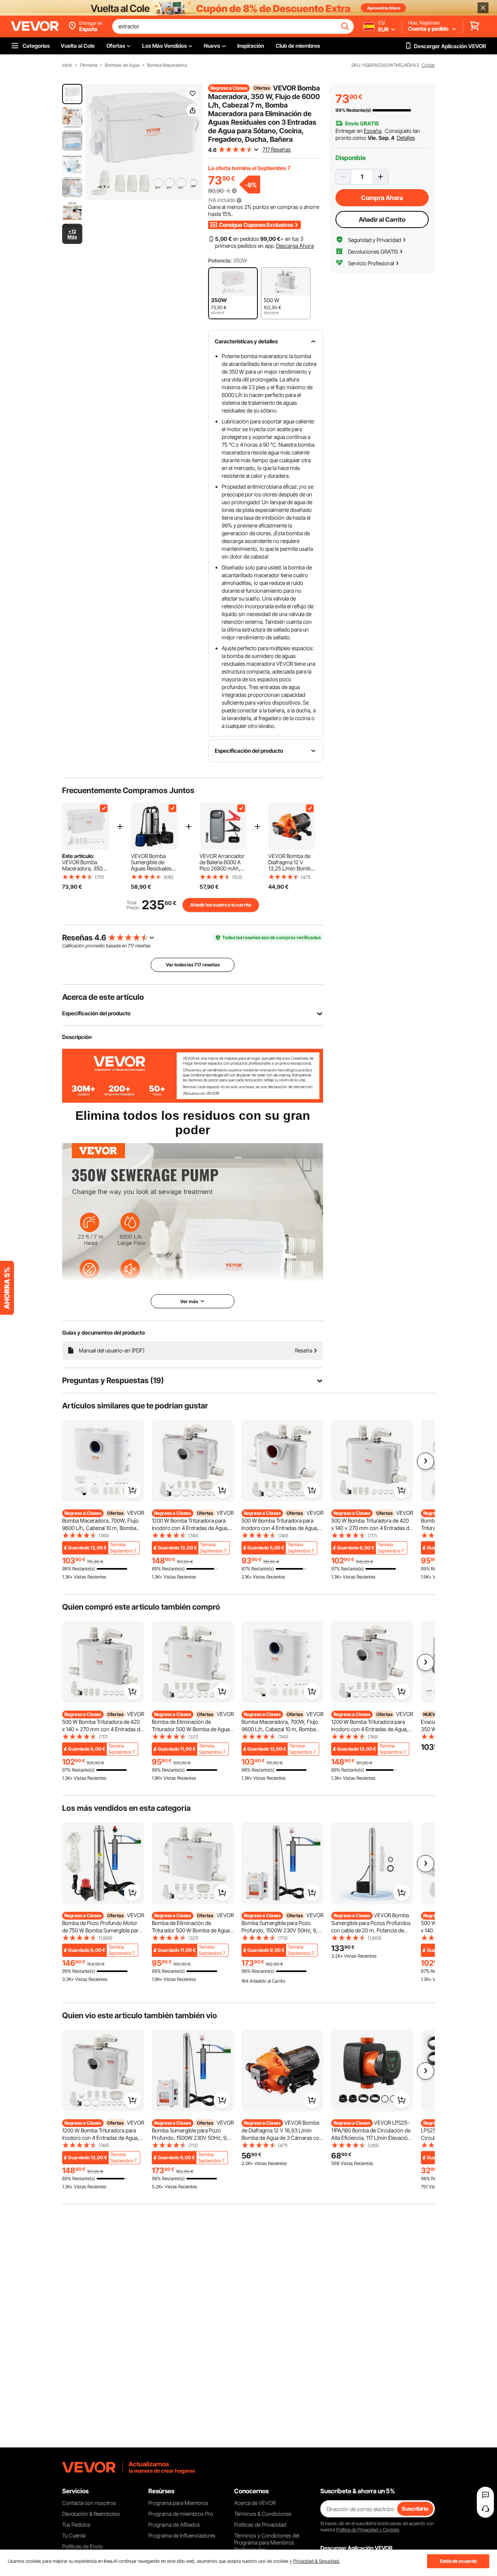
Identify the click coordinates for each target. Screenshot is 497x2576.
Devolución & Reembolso (91, 2514)
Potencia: (220, 260)
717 (131, 946)
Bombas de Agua (122, 65)
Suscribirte (415, 2509)
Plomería (89, 65)
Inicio (67, 65)
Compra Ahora (382, 198)
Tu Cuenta (74, 2535)
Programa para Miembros (178, 2503)
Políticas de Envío (83, 2546)
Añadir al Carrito (382, 219)
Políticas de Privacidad (260, 2525)
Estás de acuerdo (458, 2561)
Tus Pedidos (76, 2525)
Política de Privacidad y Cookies (368, 2530)
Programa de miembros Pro (181, 2514)
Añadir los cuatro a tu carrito (221, 905)
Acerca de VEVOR (255, 2503)
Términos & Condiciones (263, 2514)
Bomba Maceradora (167, 65)
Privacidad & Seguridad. (317, 2561)
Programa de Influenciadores (182, 2535)
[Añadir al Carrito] (132, 1490)
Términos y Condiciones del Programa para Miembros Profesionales (267, 2542)
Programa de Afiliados (174, 2525)
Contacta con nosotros (89, 2503)
